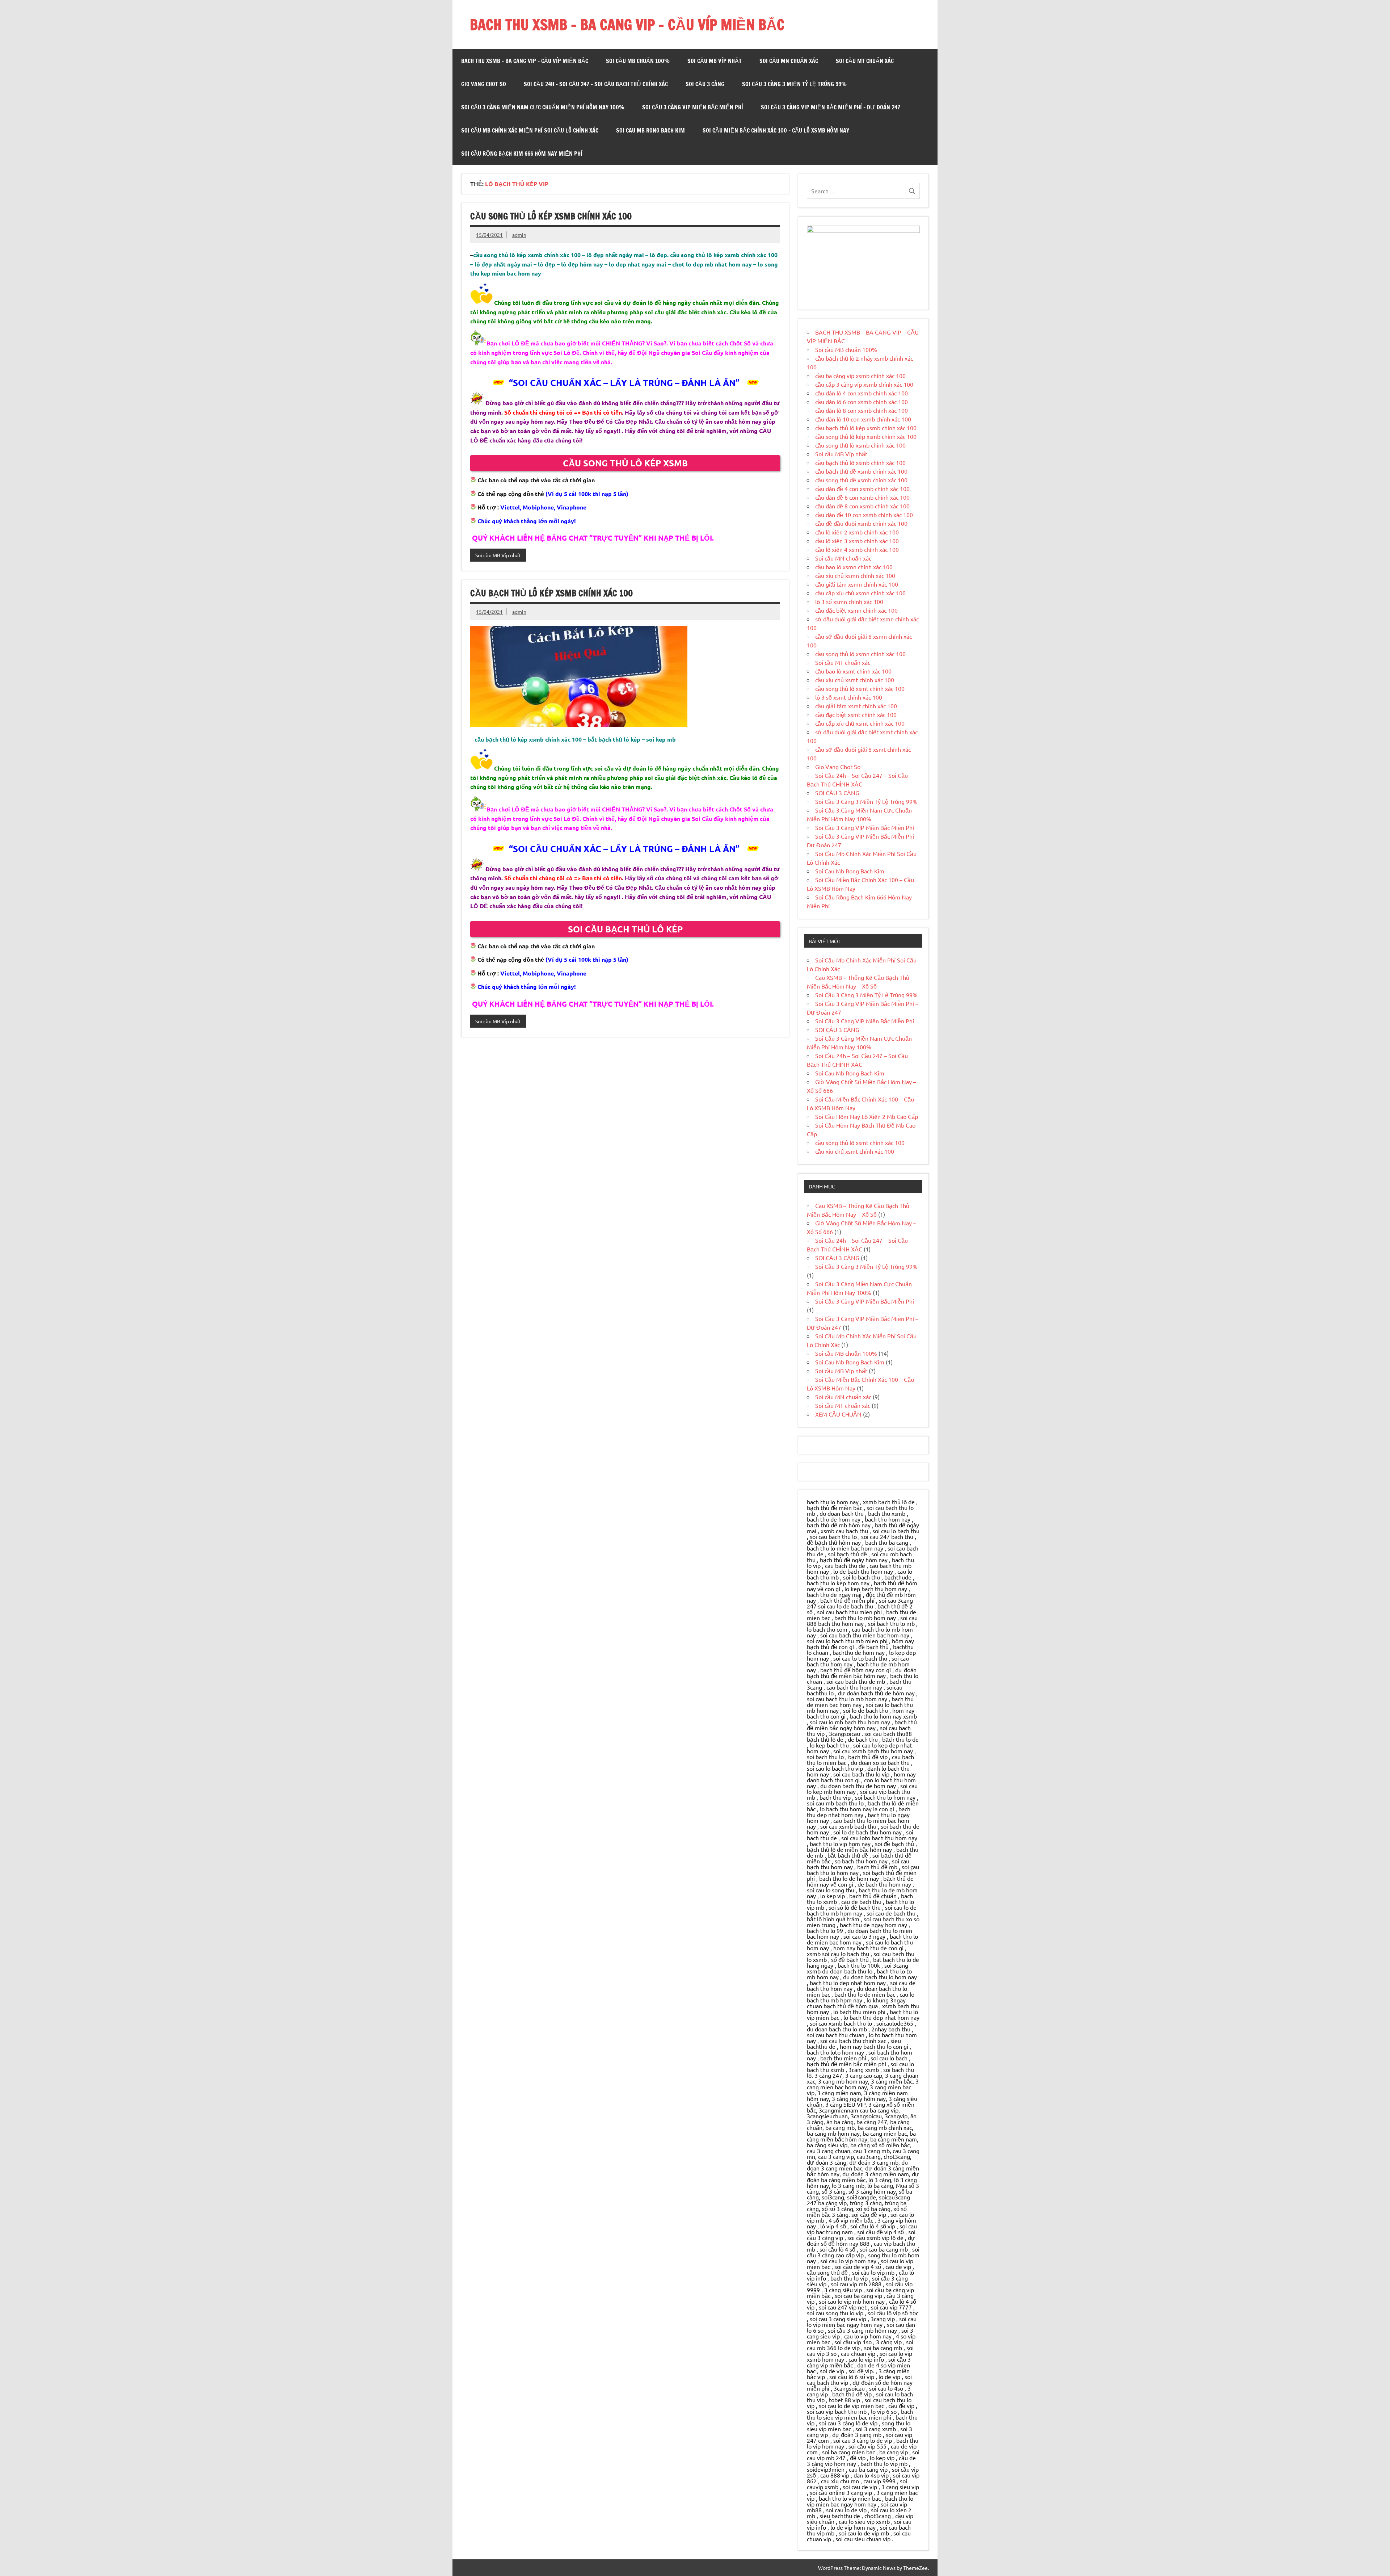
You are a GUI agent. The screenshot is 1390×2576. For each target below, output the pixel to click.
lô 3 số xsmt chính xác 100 (849, 697)
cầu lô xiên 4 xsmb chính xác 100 (857, 549)
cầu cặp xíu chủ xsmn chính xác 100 (860, 593)
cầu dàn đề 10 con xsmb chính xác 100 (864, 515)
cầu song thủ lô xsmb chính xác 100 (860, 445)
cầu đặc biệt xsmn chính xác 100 (856, 610)
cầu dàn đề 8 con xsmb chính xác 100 (862, 506)
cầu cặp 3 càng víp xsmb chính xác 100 (864, 384)
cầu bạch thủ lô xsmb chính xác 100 (860, 462)
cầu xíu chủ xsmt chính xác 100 (855, 680)
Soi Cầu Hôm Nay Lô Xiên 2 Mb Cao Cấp (867, 1116)
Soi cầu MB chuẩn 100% (638, 61)
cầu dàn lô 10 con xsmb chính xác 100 (863, 419)
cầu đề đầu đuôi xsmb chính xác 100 (861, 523)
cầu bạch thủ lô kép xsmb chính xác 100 (551, 593)
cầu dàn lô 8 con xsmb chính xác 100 (862, 410)
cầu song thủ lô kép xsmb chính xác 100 (551, 216)
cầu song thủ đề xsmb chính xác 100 (861, 480)
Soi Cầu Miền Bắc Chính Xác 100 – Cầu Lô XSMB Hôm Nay (776, 130)
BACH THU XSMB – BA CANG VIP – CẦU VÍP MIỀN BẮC (627, 24)
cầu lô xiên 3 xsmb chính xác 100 (857, 541)
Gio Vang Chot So (484, 84)
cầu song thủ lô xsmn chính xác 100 (860, 654)
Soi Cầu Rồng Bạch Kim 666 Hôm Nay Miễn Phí (522, 154)
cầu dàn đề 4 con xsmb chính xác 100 (862, 488)
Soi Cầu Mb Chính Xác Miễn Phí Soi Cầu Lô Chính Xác (530, 130)
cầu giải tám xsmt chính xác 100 (856, 706)
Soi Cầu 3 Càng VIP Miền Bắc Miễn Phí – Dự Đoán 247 (831, 107)
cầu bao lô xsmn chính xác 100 (854, 567)
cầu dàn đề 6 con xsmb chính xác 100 (862, 497)
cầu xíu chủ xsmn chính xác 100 (855, 575)
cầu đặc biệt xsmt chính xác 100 (856, 714)
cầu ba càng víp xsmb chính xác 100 (860, 376)
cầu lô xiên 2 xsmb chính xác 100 (857, 532)
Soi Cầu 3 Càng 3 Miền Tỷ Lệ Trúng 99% (794, 84)
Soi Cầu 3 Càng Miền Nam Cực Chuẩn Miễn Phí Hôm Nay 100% (543, 107)
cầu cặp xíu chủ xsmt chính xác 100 (860, 723)
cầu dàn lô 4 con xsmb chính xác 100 (862, 393)
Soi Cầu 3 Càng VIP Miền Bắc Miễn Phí (693, 107)
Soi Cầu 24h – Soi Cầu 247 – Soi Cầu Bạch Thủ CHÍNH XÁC (596, 84)
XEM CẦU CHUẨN (838, 1414)
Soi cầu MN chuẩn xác (789, 61)
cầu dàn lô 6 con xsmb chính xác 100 (862, 402)
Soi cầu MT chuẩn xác (865, 61)
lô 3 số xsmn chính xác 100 (849, 601)
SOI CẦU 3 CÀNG (705, 84)
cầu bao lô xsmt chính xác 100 (853, 671)
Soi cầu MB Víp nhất (715, 61)
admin (519, 235)
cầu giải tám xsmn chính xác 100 (857, 584)
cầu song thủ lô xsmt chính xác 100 (860, 688)
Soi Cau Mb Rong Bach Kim (650, 130)
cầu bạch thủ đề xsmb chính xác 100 (861, 471)
